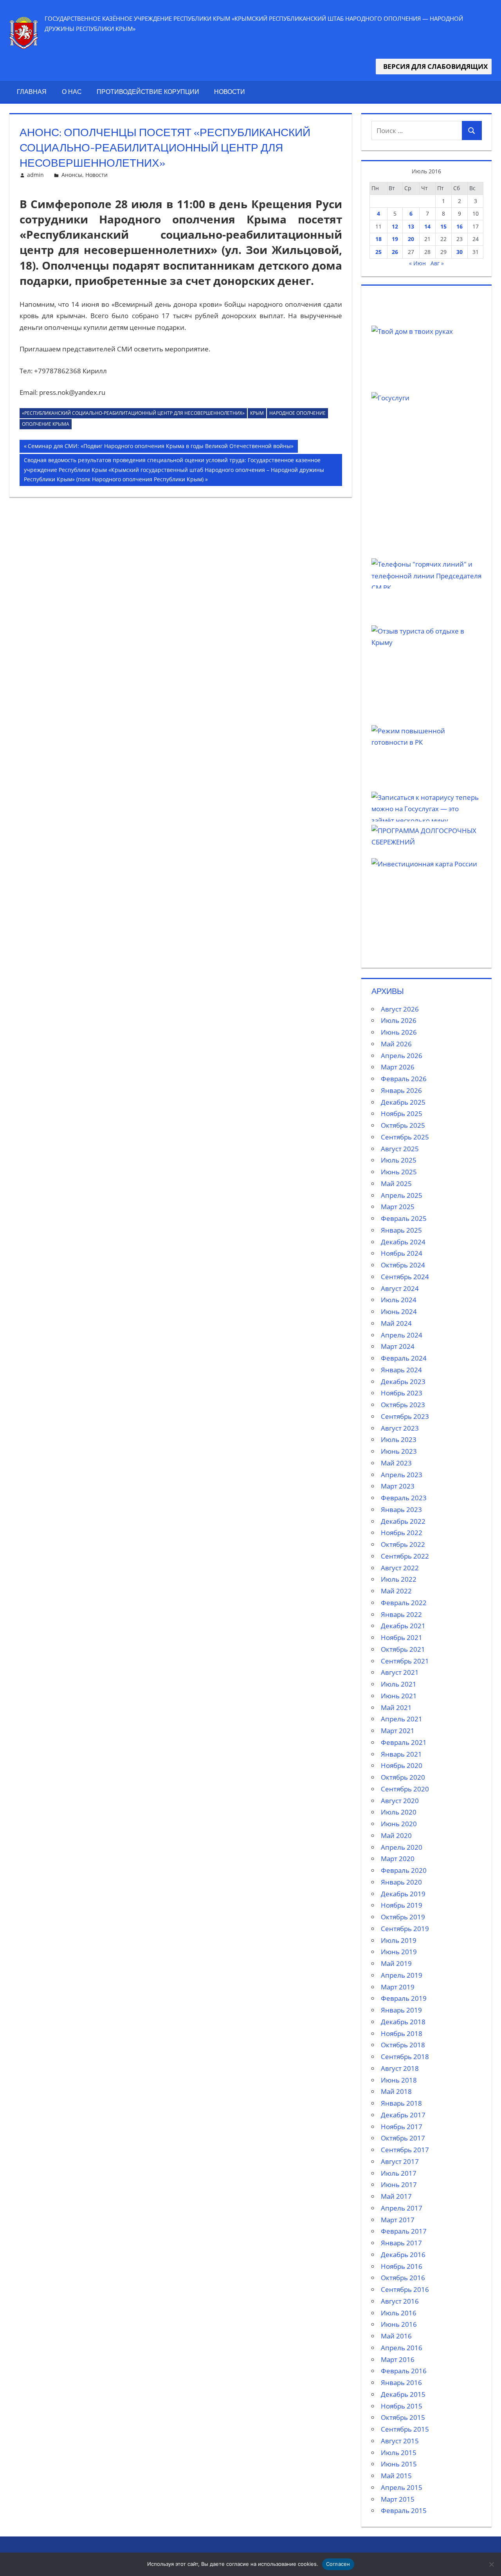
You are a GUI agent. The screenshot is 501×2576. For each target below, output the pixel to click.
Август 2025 (400, 1149)
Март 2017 (398, 2220)
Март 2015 (398, 2499)
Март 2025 (398, 1207)
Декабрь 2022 (403, 1521)
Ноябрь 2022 (402, 1533)
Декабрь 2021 (403, 1626)
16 (460, 226)
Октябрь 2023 (403, 1405)
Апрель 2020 (402, 1847)
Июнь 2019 (399, 1952)
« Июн (417, 263)
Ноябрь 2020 (402, 1765)
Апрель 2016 (402, 2348)
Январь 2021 (401, 1754)
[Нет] (491, 2564)
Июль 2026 (399, 1020)
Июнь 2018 (399, 2080)
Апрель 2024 (402, 1335)
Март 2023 (398, 1486)
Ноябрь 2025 (402, 1113)
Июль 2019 (399, 1940)
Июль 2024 (399, 1300)
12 (395, 226)
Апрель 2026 (402, 1056)
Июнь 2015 (399, 2464)
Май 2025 (396, 1184)
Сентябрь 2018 (405, 2057)
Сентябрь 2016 (405, 2289)
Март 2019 (398, 1987)
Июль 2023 (399, 1439)
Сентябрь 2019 (405, 1929)
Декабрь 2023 (403, 1382)
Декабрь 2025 (403, 1102)
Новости (230, 92)
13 (411, 226)
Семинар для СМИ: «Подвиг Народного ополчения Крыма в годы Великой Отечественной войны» (160, 447)
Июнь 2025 (399, 1172)
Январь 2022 (401, 1614)
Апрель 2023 (402, 1475)
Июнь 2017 (399, 2184)
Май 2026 (396, 1044)
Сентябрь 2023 (405, 1416)
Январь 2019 (401, 2010)
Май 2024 (396, 1323)
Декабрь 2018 (403, 2022)
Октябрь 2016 (403, 2278)
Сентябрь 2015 (405, 2429)
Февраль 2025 (404, 1218)
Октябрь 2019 (403, 1917)
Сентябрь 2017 (405, 2150)
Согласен (338, 2564)
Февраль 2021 (404, 1742)
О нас (72, 92)
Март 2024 (398, 1346)
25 (378, 252)
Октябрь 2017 (403, 2138)
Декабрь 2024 (403, 1242)
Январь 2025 (401, 1230)
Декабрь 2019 (403, 1894)
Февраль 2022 (404, 1603)
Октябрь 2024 (403, 1265)
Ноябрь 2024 (402, 1253)
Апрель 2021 (402, 1719)
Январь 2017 (401, 2243)
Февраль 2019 (404, 1998)
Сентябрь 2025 (405, 1137)
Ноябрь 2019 (402, 1905)
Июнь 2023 (399, 1451)
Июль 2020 (399, 1812)
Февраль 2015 (404, 2510)
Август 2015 (400, 2441)
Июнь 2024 (399, 1311)
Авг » (437, 263)
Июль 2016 (399, 2313)
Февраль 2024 (404, 1358)
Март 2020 (398, 1859)
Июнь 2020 (399, 1824)
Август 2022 (400, 1568)
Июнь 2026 (399, 1032)
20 (411, 239)
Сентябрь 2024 (405, 1277)
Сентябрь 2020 (405, 1789)
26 (395, 252)
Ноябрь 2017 (402, 2127)
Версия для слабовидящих (434, 66)
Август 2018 (400, 2068)
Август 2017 (400, 2161)
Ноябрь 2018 (402, 2033)
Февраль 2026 (404, 1079)
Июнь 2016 (399, 2324)
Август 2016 (400, 2301)
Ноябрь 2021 (402, 1637)
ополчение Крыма (46, 424)
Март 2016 (398, 2359)
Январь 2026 (401, 1090)
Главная (32, 92)
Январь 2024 (401, 1370)
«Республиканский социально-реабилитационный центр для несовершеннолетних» (133, 413)
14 (427, 226)
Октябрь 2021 (403, 1649)
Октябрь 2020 (403, 1777)
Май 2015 (396, 2476)
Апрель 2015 (402, 2487)
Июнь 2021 (399, 1696)
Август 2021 (400, 1672)
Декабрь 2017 (403, 2115)
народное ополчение (297, 413)
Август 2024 (400, 1288)
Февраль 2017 (404, 2231)
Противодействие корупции (148, 92)
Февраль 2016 (404, 2371)
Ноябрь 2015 (402, 2406)
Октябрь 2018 (403, 2045)
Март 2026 (398, 1067)
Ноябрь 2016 (402, 2266)
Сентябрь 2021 (405, 1661)
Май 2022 (396, 1591)
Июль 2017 (399, 2173)
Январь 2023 (401, 1509)
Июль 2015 (399, 2453)
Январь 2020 (401, 1882)
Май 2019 (396, 1963)
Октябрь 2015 (403, 2417)
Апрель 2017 (402, 2208)
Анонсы (72, 175)
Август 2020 (400, 1801)
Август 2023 (400, 1428)
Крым (257, 413)
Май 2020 (396, 1835)
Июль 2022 (399, 1579)
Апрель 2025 (402, 1195)
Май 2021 (396, 1707)
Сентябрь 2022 (405, 1556)
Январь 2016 (401, 2382)
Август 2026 (400, 1009)
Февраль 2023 (404, 1498)
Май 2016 (396, 2336)
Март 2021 (398, 1731)
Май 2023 (396, 1463)
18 (378, 239)
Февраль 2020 (404, 1870)
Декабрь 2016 (403, 2255)
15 (443, 226)
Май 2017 (396, 2196)
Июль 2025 (399, 1160)
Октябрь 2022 (403, 1544)
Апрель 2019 (402, 1975)
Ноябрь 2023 (402, 1393)
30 (460, 252)
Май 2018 (396, 2091)
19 (395, 239)
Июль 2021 (399, 1684)
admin (35, 175)
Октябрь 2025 (403, 1125)
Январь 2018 (401, 2103)
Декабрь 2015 (403, 2394)
